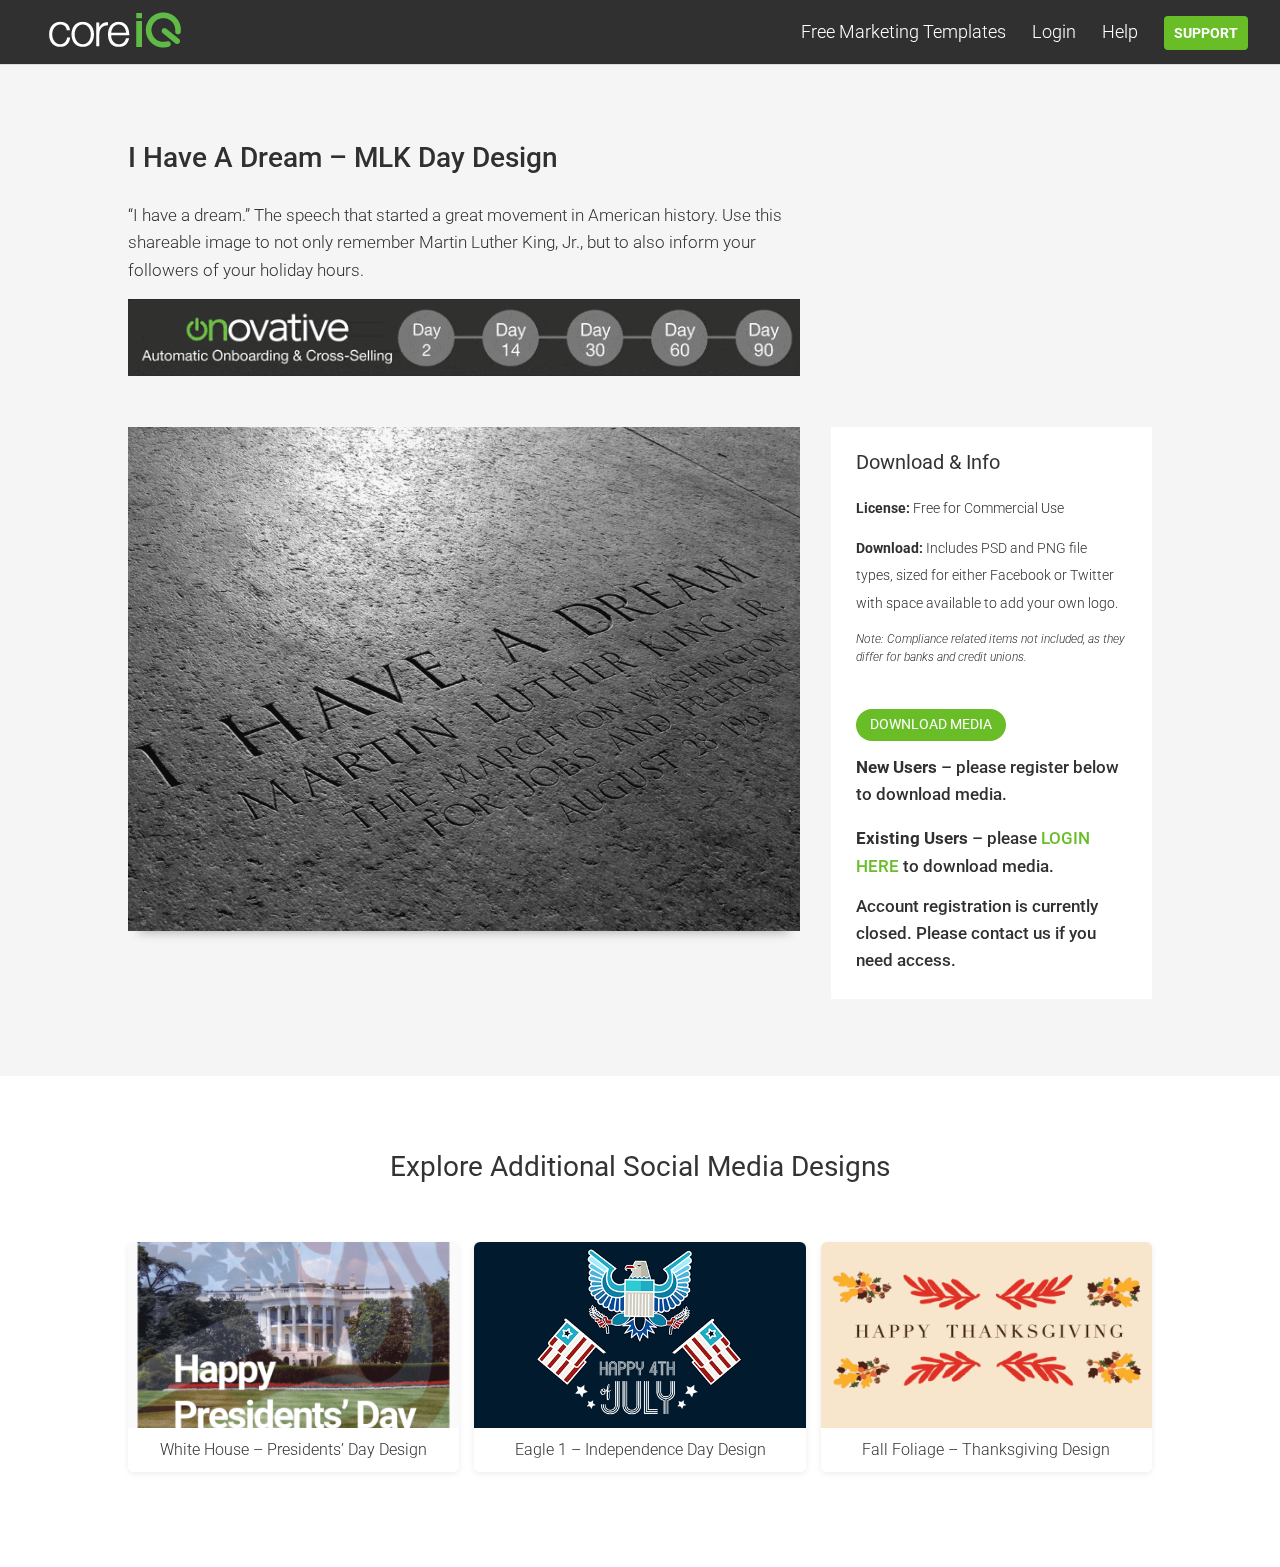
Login (1054, 33)
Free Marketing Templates (903, 33)
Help (1120, 33)
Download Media (931, 724)
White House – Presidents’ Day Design (293, 1449)
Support (1206, 33)
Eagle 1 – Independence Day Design (640, 1449)
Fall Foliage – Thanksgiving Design (986, 1449)
